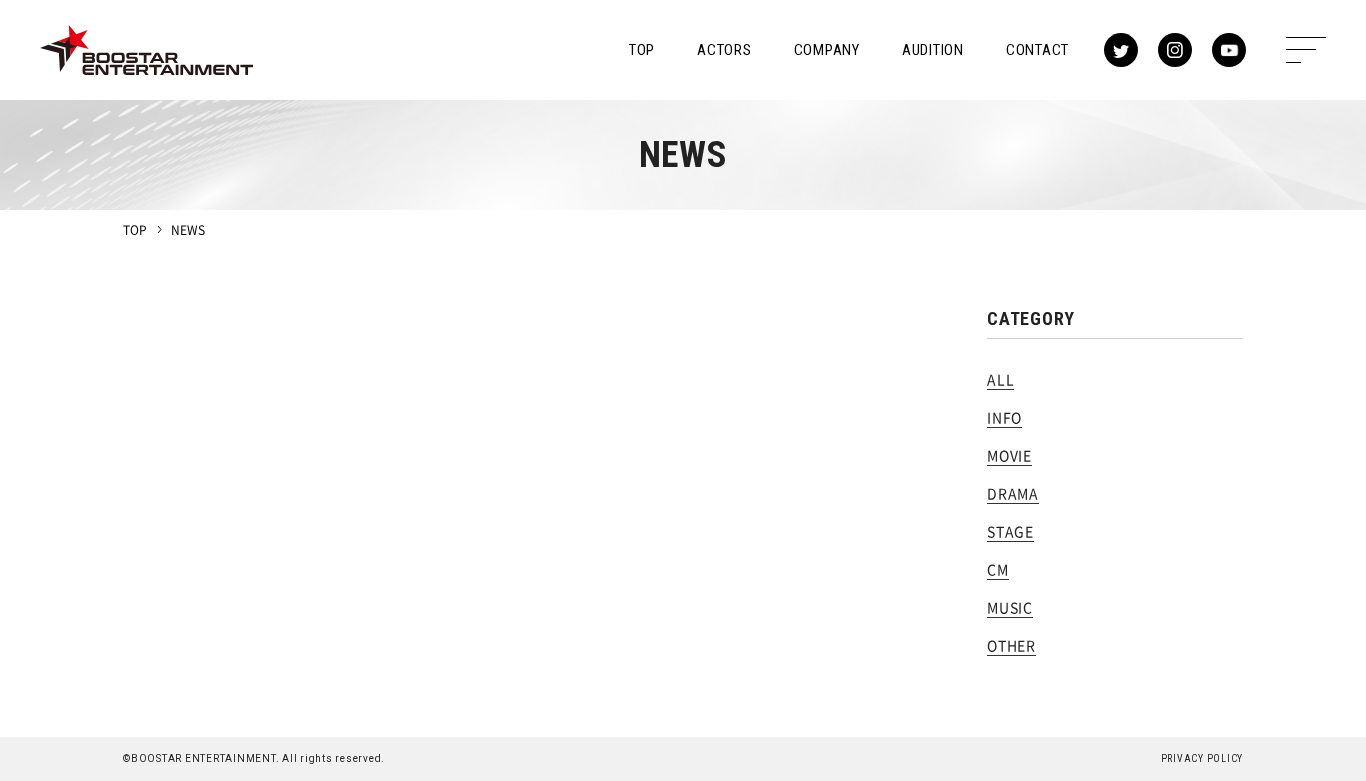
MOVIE (1009, 455)
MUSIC (1010, 607)
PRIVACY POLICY (1202, 758)
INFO (1004, 417)
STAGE (1010, 531)
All (1000, 379)
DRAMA (1013, 493)
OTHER (1011, 645)
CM (998, 569)
